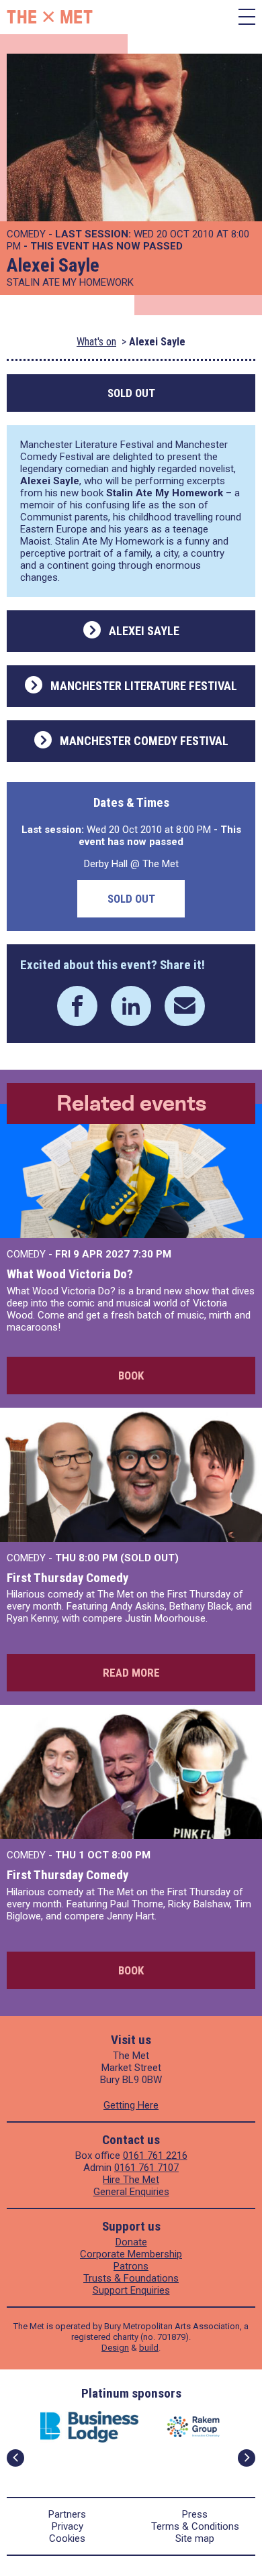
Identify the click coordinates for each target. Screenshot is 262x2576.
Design (115, 2348)
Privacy (68, 2526)
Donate (131, 2242)
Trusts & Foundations (131, 2278)
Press (195, 2514)
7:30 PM (152, 1254)
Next (247, 2458)
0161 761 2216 (155, 2155)
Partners (67, 2514)
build (149, 2348)
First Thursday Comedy (68, 1578)
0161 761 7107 (146, 2168)
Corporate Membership (131, 2254)
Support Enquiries (131, 2290)
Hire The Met (131, 2180)
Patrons (131, 2266)
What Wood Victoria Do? (70, 1274)
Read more (131, 1673)
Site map (195, 2538)
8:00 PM (131, 1855)
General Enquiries (131, 2192)
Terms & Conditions (195, 2526)
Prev (15, 2458)
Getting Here (131, 2105)
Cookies (67, 2538)
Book (131, 1376)
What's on (96, 342)
